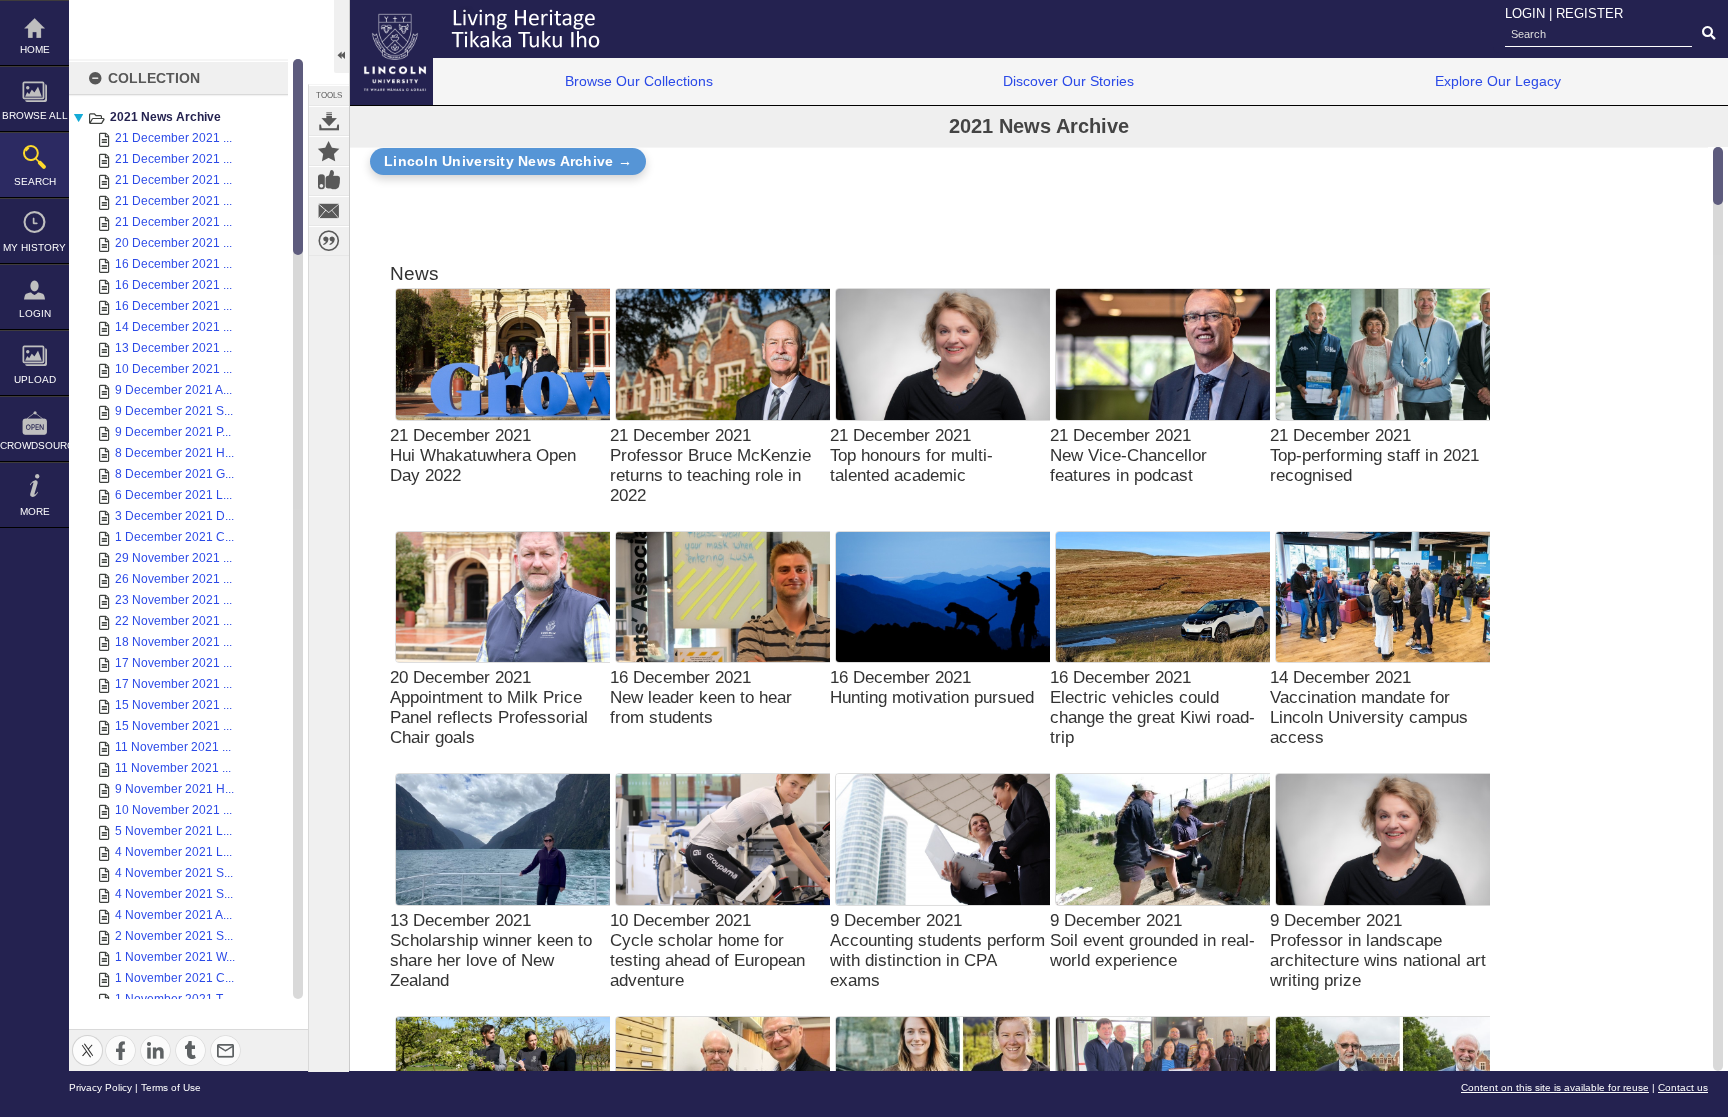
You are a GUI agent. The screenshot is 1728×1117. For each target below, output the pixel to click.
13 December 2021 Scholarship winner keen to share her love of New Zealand (491, 950)
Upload (35, 379)
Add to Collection (329, 151)
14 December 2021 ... (173, 327)
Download (329, 121)
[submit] (1708, 34)
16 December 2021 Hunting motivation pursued (932, 687)
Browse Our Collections (639, 81)
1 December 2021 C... (174, 537)
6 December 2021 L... (173, 495)
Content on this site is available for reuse (1555, 1087)
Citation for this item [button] (329, 241)
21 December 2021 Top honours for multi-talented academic (911, 455)
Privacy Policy (100, 1087)
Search (35, 181)
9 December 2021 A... (173, 390)
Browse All (35, 115)
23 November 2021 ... (173, 600)
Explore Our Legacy (1498, 81)
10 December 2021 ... (173, 369)
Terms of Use (171, 1087)
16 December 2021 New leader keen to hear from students (701, 697)
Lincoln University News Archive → (508, 161)
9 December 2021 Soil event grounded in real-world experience (1152, 940)
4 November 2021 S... (174, 873)
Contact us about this (329, 211)
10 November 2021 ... (173, 810)
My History (34, 247)
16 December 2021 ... (173, 264)
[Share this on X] (87, 1038)
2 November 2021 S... (174, 936)
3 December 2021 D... (174, 516)
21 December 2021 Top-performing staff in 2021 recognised (1374, 455)
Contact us (1683, 1087)
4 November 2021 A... (173, 915)
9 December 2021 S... (174, 411)
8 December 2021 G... (174, 474)
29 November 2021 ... (173, 558)
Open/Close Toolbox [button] (341, 36)
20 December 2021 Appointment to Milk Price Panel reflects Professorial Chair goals (489, 707)
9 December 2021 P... (173, 432)
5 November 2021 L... (173, 831)
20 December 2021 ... (173, 243)
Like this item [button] (329, 181)
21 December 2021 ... (173, 138)
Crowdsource (34, 445)
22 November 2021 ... (173, 621)
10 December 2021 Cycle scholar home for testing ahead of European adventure (707, 950)
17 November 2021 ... (173, 663)
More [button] (35, 511)
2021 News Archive (165, 117)
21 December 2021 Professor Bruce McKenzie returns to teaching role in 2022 (710, 465)
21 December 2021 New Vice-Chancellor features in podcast (1128, 455)
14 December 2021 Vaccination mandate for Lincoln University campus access (1369, 707)
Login (35, 313)
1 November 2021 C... (174, 978)
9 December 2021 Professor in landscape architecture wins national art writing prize (1378, 950)
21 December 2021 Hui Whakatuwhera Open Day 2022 (483, 455)
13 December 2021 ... (173, 348)
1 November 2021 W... (175, 957)
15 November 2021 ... (173, 705)
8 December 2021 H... (174, 453)
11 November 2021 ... (173, 747)
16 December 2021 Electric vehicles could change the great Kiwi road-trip (1152, 707)
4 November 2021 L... (173, 852)
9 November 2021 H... (174, 789)
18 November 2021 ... (173, 642)
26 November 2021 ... (173, 579)
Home (35, 49)
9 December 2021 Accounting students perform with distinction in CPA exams (937, 950)
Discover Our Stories (1068, 81)
